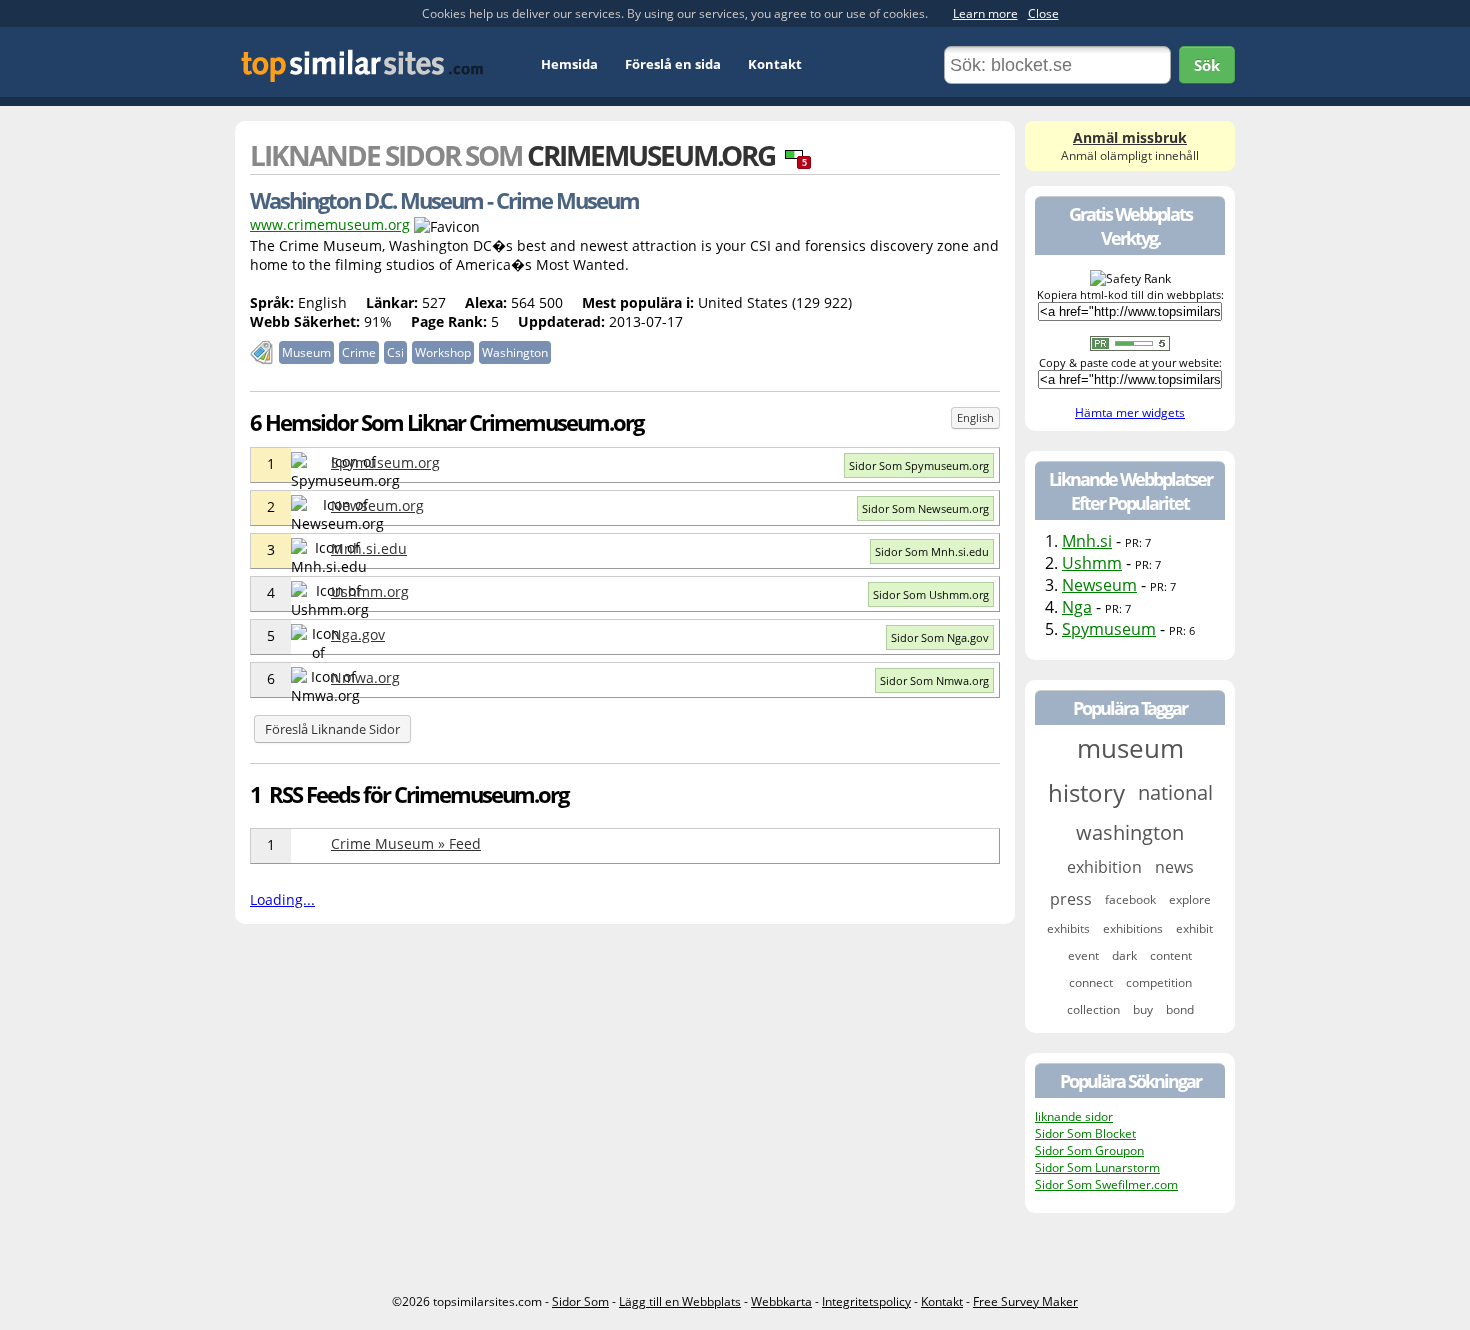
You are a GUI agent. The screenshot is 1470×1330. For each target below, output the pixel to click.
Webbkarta (781, 1301)
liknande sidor (1074, 1116)
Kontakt (775, 64)
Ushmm (1092, 563)
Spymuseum (1109, 629)
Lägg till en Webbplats (680, 1301)
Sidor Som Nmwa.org (934, 680)
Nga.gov (358, 634)
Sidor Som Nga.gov (940, 637)
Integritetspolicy (866, 1301)
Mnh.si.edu (369, 548)
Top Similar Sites (362, 65)
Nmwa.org (365, 677)
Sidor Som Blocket (1085, 1133)
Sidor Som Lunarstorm (1097, 1167)
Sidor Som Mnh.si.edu (932, 551)
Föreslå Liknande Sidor (332, 729)
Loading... (282, 899)
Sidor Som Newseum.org (925, 508)
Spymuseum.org (385, 462)
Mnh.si (1087, 541)
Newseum (1099, 585)
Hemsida (569, 64)
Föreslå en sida (673, 64)
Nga (1077, 607)
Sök (1207, 65)
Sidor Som (580, 1301)
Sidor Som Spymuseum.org (919, 465)
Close (1043, 13)
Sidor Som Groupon (1089, 1150)
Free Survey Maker (1025, 1301)
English (975, 417)
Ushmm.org (370, 591)
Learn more (985, 13)
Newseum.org (377, 505)
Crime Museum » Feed (406, 843)
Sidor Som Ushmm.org (931, 594)
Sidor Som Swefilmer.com (1106, 1184)
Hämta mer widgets (1130, 412)
